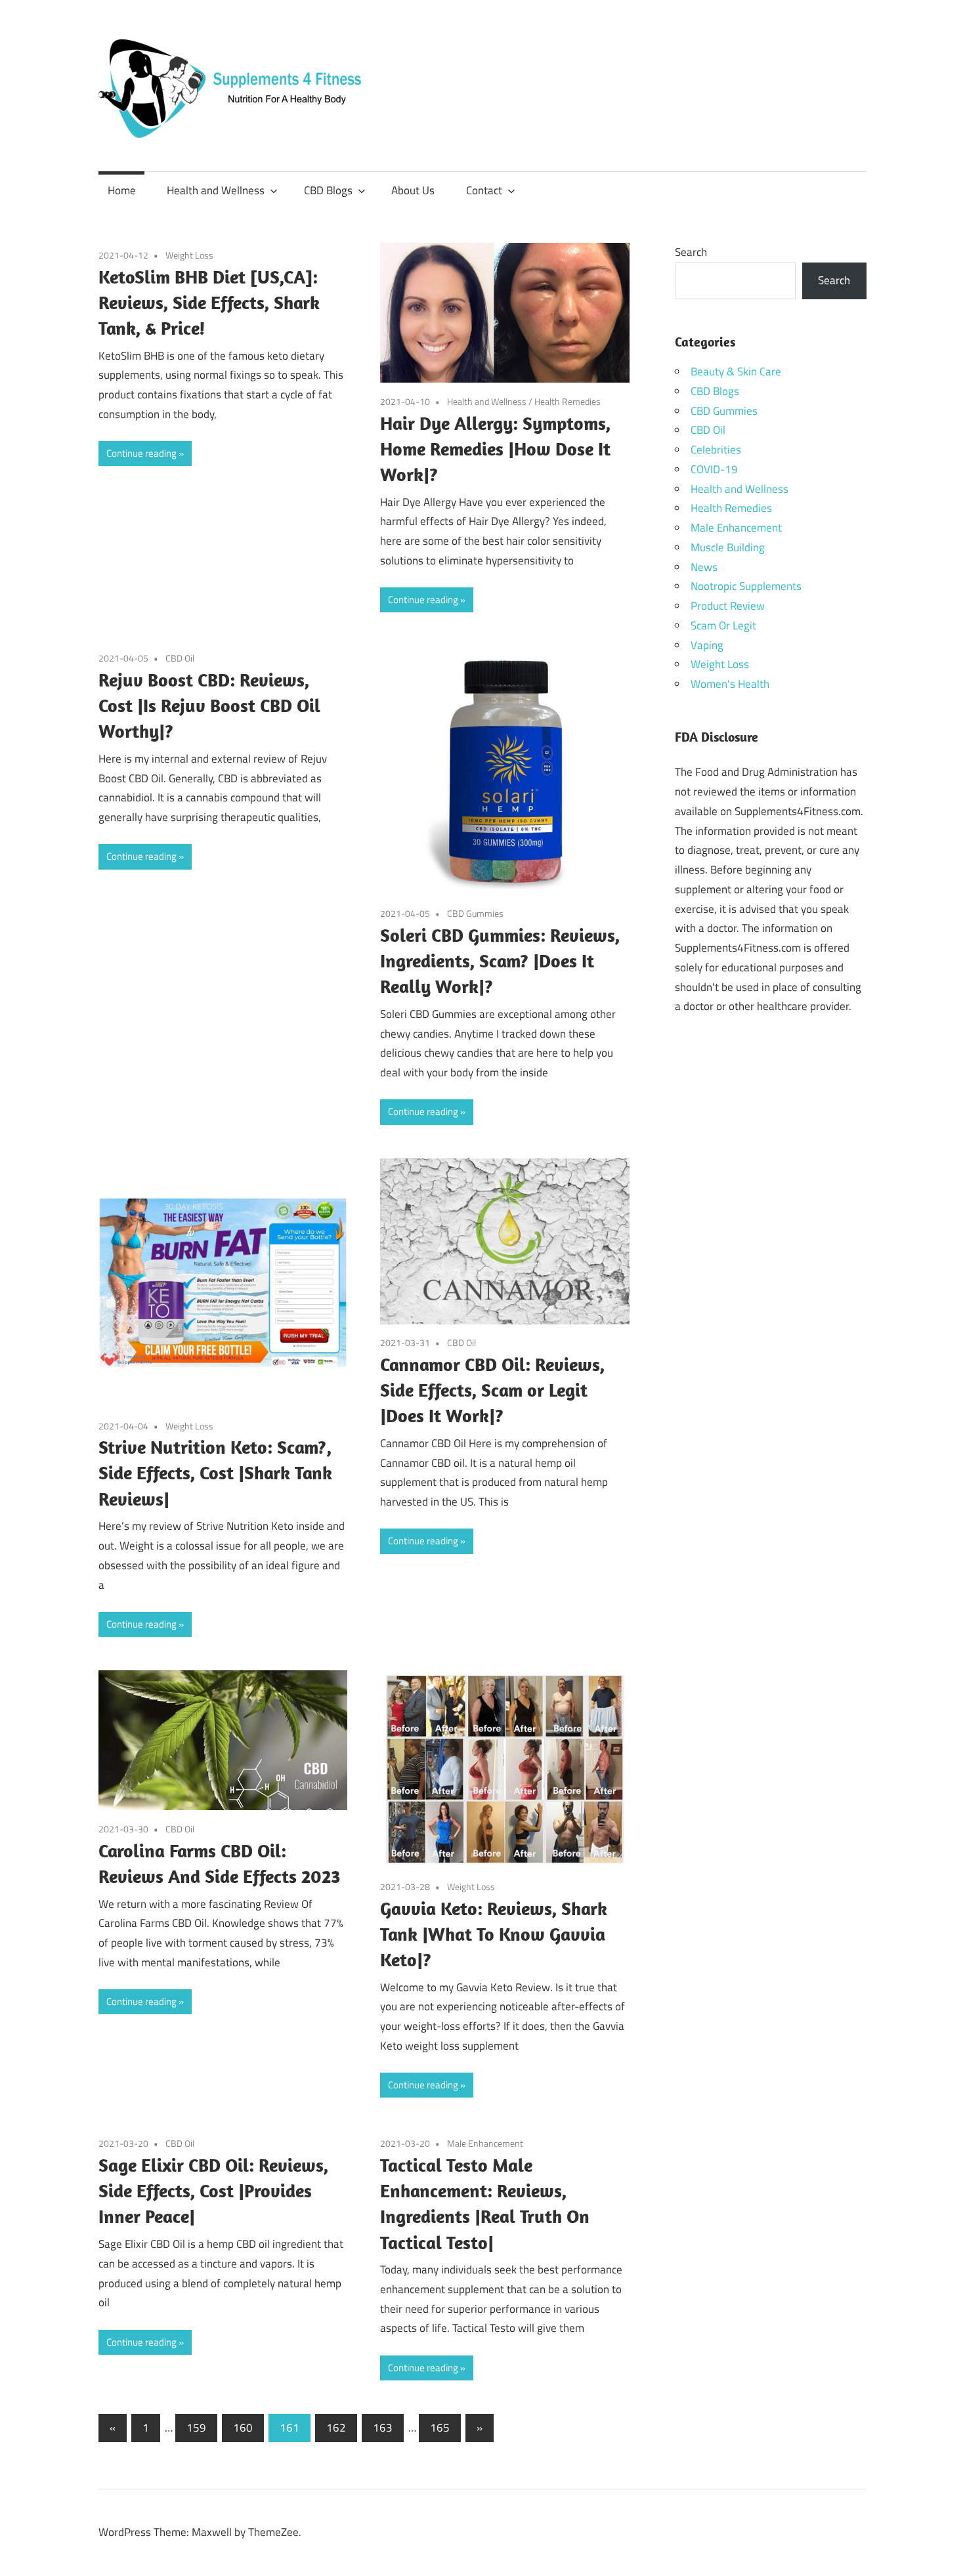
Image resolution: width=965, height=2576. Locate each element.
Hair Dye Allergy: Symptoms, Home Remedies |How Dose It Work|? (495, 449)
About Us (413, 190)
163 (383, 2428)
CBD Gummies (475, 913)
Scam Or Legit (723, 625)
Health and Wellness (216, 190)
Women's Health (730, 684)
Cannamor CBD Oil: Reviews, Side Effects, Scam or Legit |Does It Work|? (492, 1390)
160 (243, 2428)
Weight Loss (189, 255)
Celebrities (716, 450)
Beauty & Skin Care (736, 371)
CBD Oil (180, 658)
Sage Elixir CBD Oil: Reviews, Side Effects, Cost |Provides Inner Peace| (213, 2190)
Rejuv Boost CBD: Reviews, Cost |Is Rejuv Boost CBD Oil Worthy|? (209, 705)
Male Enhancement (485, 2143)
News (704, 567)
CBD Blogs (328, 190)
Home (122, 190)
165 (440, 2428)
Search (691, 252)
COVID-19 (714, 469)
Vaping (707, 645)
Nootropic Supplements (746, 586)
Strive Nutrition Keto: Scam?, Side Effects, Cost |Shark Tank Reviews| (215, 1472)
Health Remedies (568, 401)
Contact (484, 190)
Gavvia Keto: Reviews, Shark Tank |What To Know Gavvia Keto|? (494, 1934)
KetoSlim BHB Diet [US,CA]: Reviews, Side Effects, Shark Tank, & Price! (209, 302)
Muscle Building (728, 547)
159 (196, 2428)
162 (336, 2428)
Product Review (728, 606)
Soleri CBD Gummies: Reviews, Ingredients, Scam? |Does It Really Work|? (500, 961)
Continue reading (141, 453)
